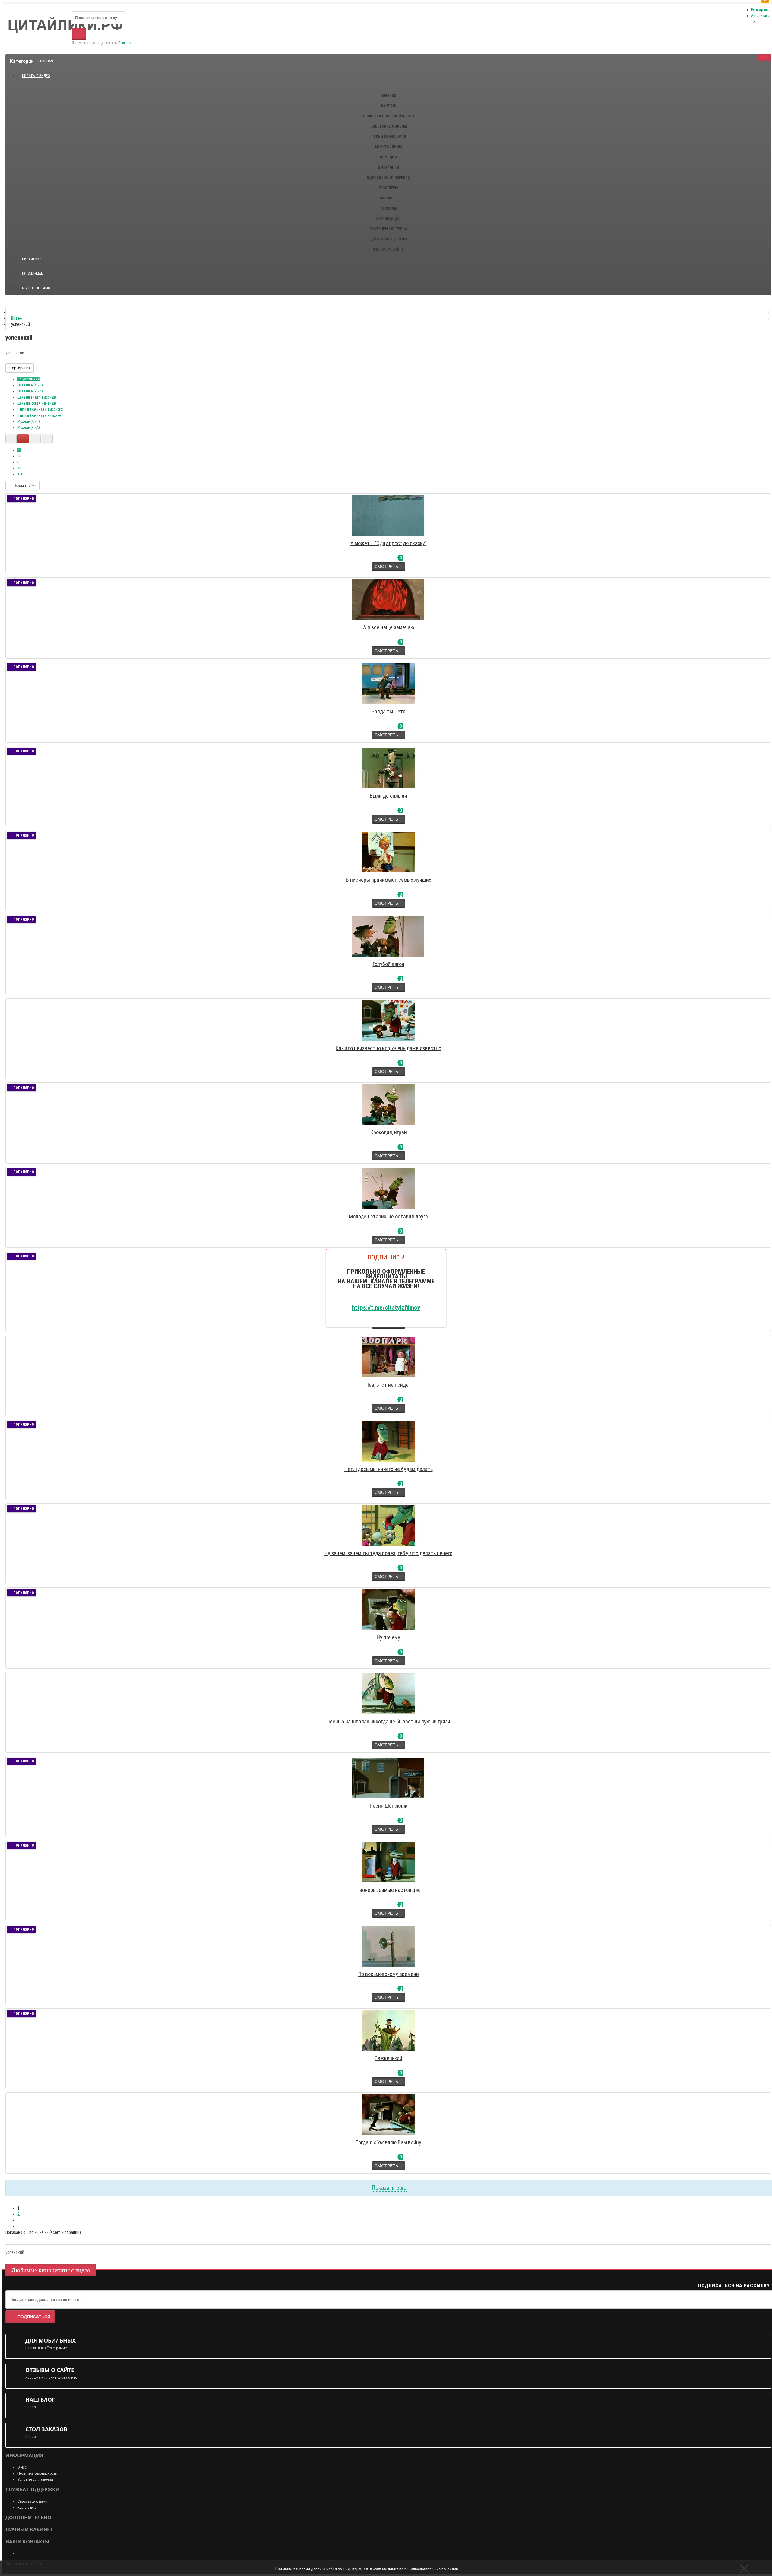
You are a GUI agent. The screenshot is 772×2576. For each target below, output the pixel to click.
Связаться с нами (32, 2501)
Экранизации (388, 219)
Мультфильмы (388, 147)
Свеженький (388, 2058)
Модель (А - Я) (29, 421)
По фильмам (33, 274)
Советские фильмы (389, 126)
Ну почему (388, 1637)
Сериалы (388, 208)
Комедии (388, 157)
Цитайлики (388, 167)
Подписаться (34, 2317)
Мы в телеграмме (40, 286)
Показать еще (389, 2188)
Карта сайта (27, 2507)
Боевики (388, 96)
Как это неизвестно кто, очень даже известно (388, 1048)
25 (19, 456)
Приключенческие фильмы (389, 116)
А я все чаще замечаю (389, 627)
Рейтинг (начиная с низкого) (39, 415)
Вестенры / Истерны (388, 229)
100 (20, 474)
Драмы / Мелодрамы (388, 239)
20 (19, 450)
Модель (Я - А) (29, 427)
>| (19, 2226)
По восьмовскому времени (389, 1974)
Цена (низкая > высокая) (37, 397)
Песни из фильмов (389, 137)
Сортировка (20, 368)
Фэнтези (388, 106)
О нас (22, 2467)
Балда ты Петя (389, 711)
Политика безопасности (37, 2473)
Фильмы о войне (388, 249)
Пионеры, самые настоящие (389, 1890)
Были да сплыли (388, 796)
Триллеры (388, 188)
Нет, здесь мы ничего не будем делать (389, 1469)
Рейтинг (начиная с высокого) (40, 409)
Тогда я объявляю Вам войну (388, 2142)
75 (19, 468)
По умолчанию (29, 379)
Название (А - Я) (30, 385)
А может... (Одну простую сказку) (389, 543)
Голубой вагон (389, 964)
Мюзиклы (389, 198)
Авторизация (761, 16)
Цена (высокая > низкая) (37, 403)
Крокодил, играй (389, 1132)
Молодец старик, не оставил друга (388, 1217)
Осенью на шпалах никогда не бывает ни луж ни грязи (388, 1722)
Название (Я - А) (30, 391)
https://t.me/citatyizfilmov (386, 1307)
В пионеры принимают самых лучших (389, 880)
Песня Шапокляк (389, 1806)
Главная (46, 61)
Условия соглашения (35, 2479)
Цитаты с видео (36, 76)
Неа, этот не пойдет (388, 1385)
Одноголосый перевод (389, 178)
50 (19, 462)
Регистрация (761, 10)
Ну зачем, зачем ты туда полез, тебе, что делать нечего (388, 1553)
